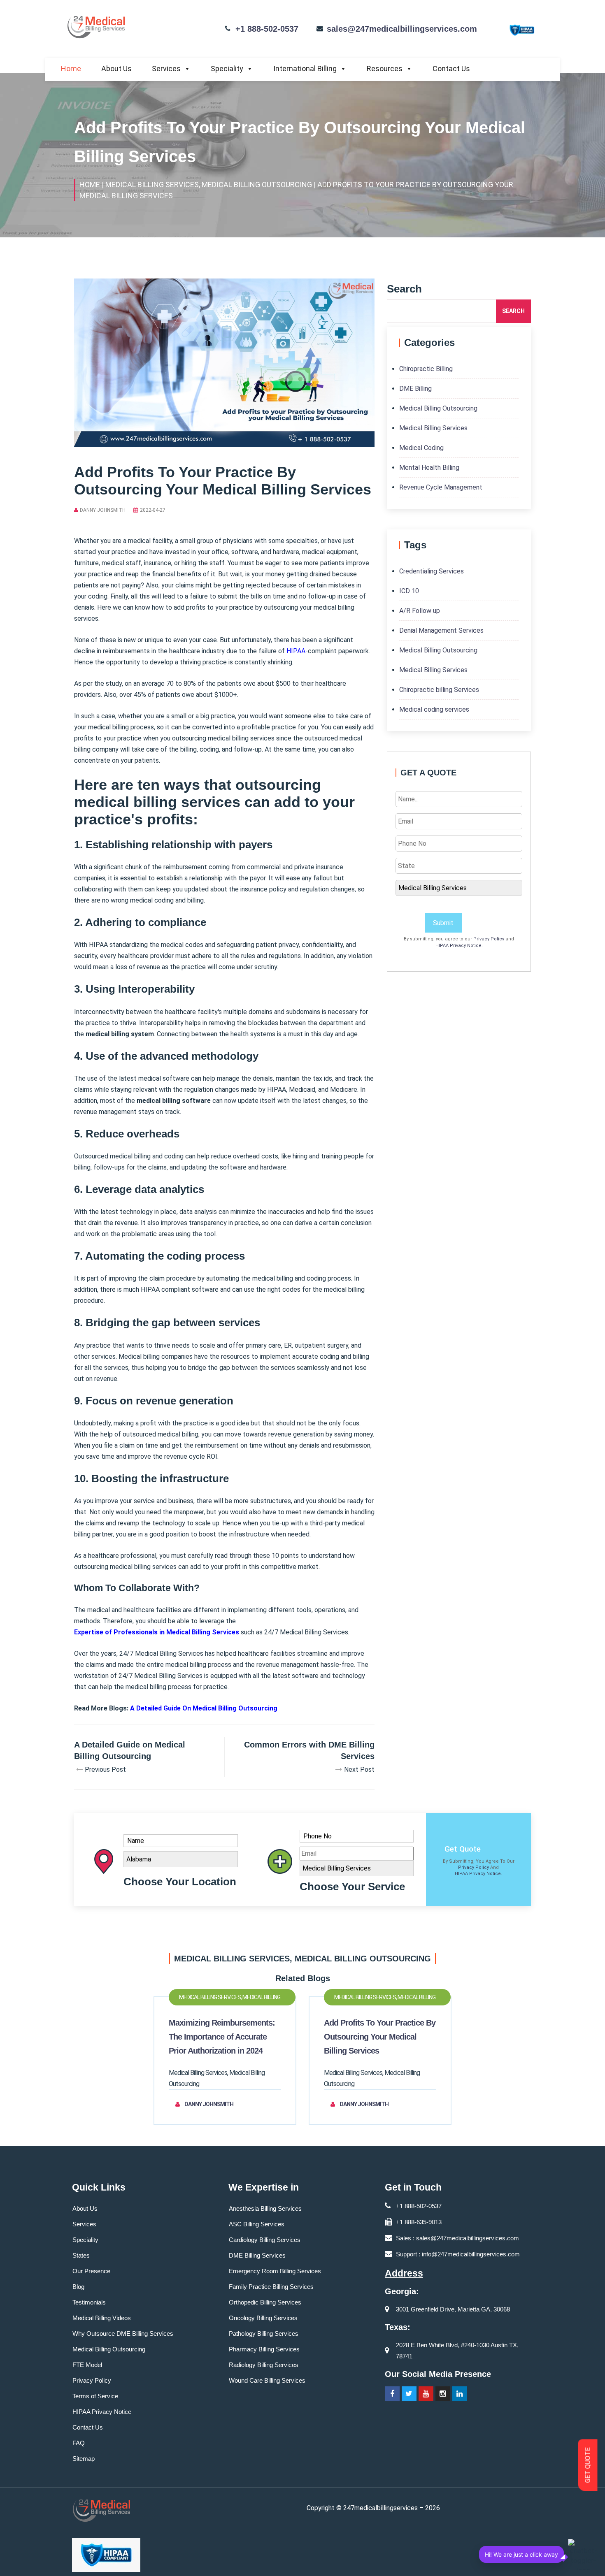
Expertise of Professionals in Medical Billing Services (157, 1632)
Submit (443, 923)
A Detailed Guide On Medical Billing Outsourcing (204, 1708)
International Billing (305, 68)
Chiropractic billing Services (439, 690)
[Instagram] (443, 2394)
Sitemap (84, 2459)
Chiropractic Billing (426, 369)
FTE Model (87, 2365)
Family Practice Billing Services (271, 2287)
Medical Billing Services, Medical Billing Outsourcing (230, 2000)
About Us (116, 68)
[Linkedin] (460, 2394)
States (81, 2255)
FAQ (79, 2443)
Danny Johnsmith (103, 510)
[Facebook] (392, 2394)
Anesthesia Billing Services (265, 2208)
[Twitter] (409, 2394)
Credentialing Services (432, 571)
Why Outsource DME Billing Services (123, 2333)
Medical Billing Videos (102, 2318)
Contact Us (451, 68)
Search (513, 311)
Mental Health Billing (429, 468)
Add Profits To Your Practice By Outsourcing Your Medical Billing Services (380, 2037)
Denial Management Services (441, 630)
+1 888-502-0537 (267, 29)
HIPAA (296, 651)
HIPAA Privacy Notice (458, 946)
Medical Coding (421, 448)
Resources (385, 68)
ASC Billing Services (257, 2224)
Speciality (227, 68)
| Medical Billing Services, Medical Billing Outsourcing (207, 184)
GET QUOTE (588, 2465)
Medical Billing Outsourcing (438, 408)
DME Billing (415, 389)
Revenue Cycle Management (441, 487)
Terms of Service (95, 2396)
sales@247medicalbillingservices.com (402, 29)
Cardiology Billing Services (265, 2240)
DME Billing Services (257, 2255)
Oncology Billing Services (263, 2318)
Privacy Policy (489, 939)
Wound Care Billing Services (267, 2380)
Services (166, 68)
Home (71, 68)
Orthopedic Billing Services (265, 2302)
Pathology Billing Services (264, 2333)
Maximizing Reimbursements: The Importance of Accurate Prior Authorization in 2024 (222, 2037)
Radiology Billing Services (264, 2365)
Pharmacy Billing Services (264, 2349)
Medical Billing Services (433, 428)
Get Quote (463, 1849)
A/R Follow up (420, 611)
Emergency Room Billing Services (275, 2271)
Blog (78, 2287)
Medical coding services (434, 709)
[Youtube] (426, 2394)
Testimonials (89, 2302)
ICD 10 (409, 591)
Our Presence (91, 2271)
